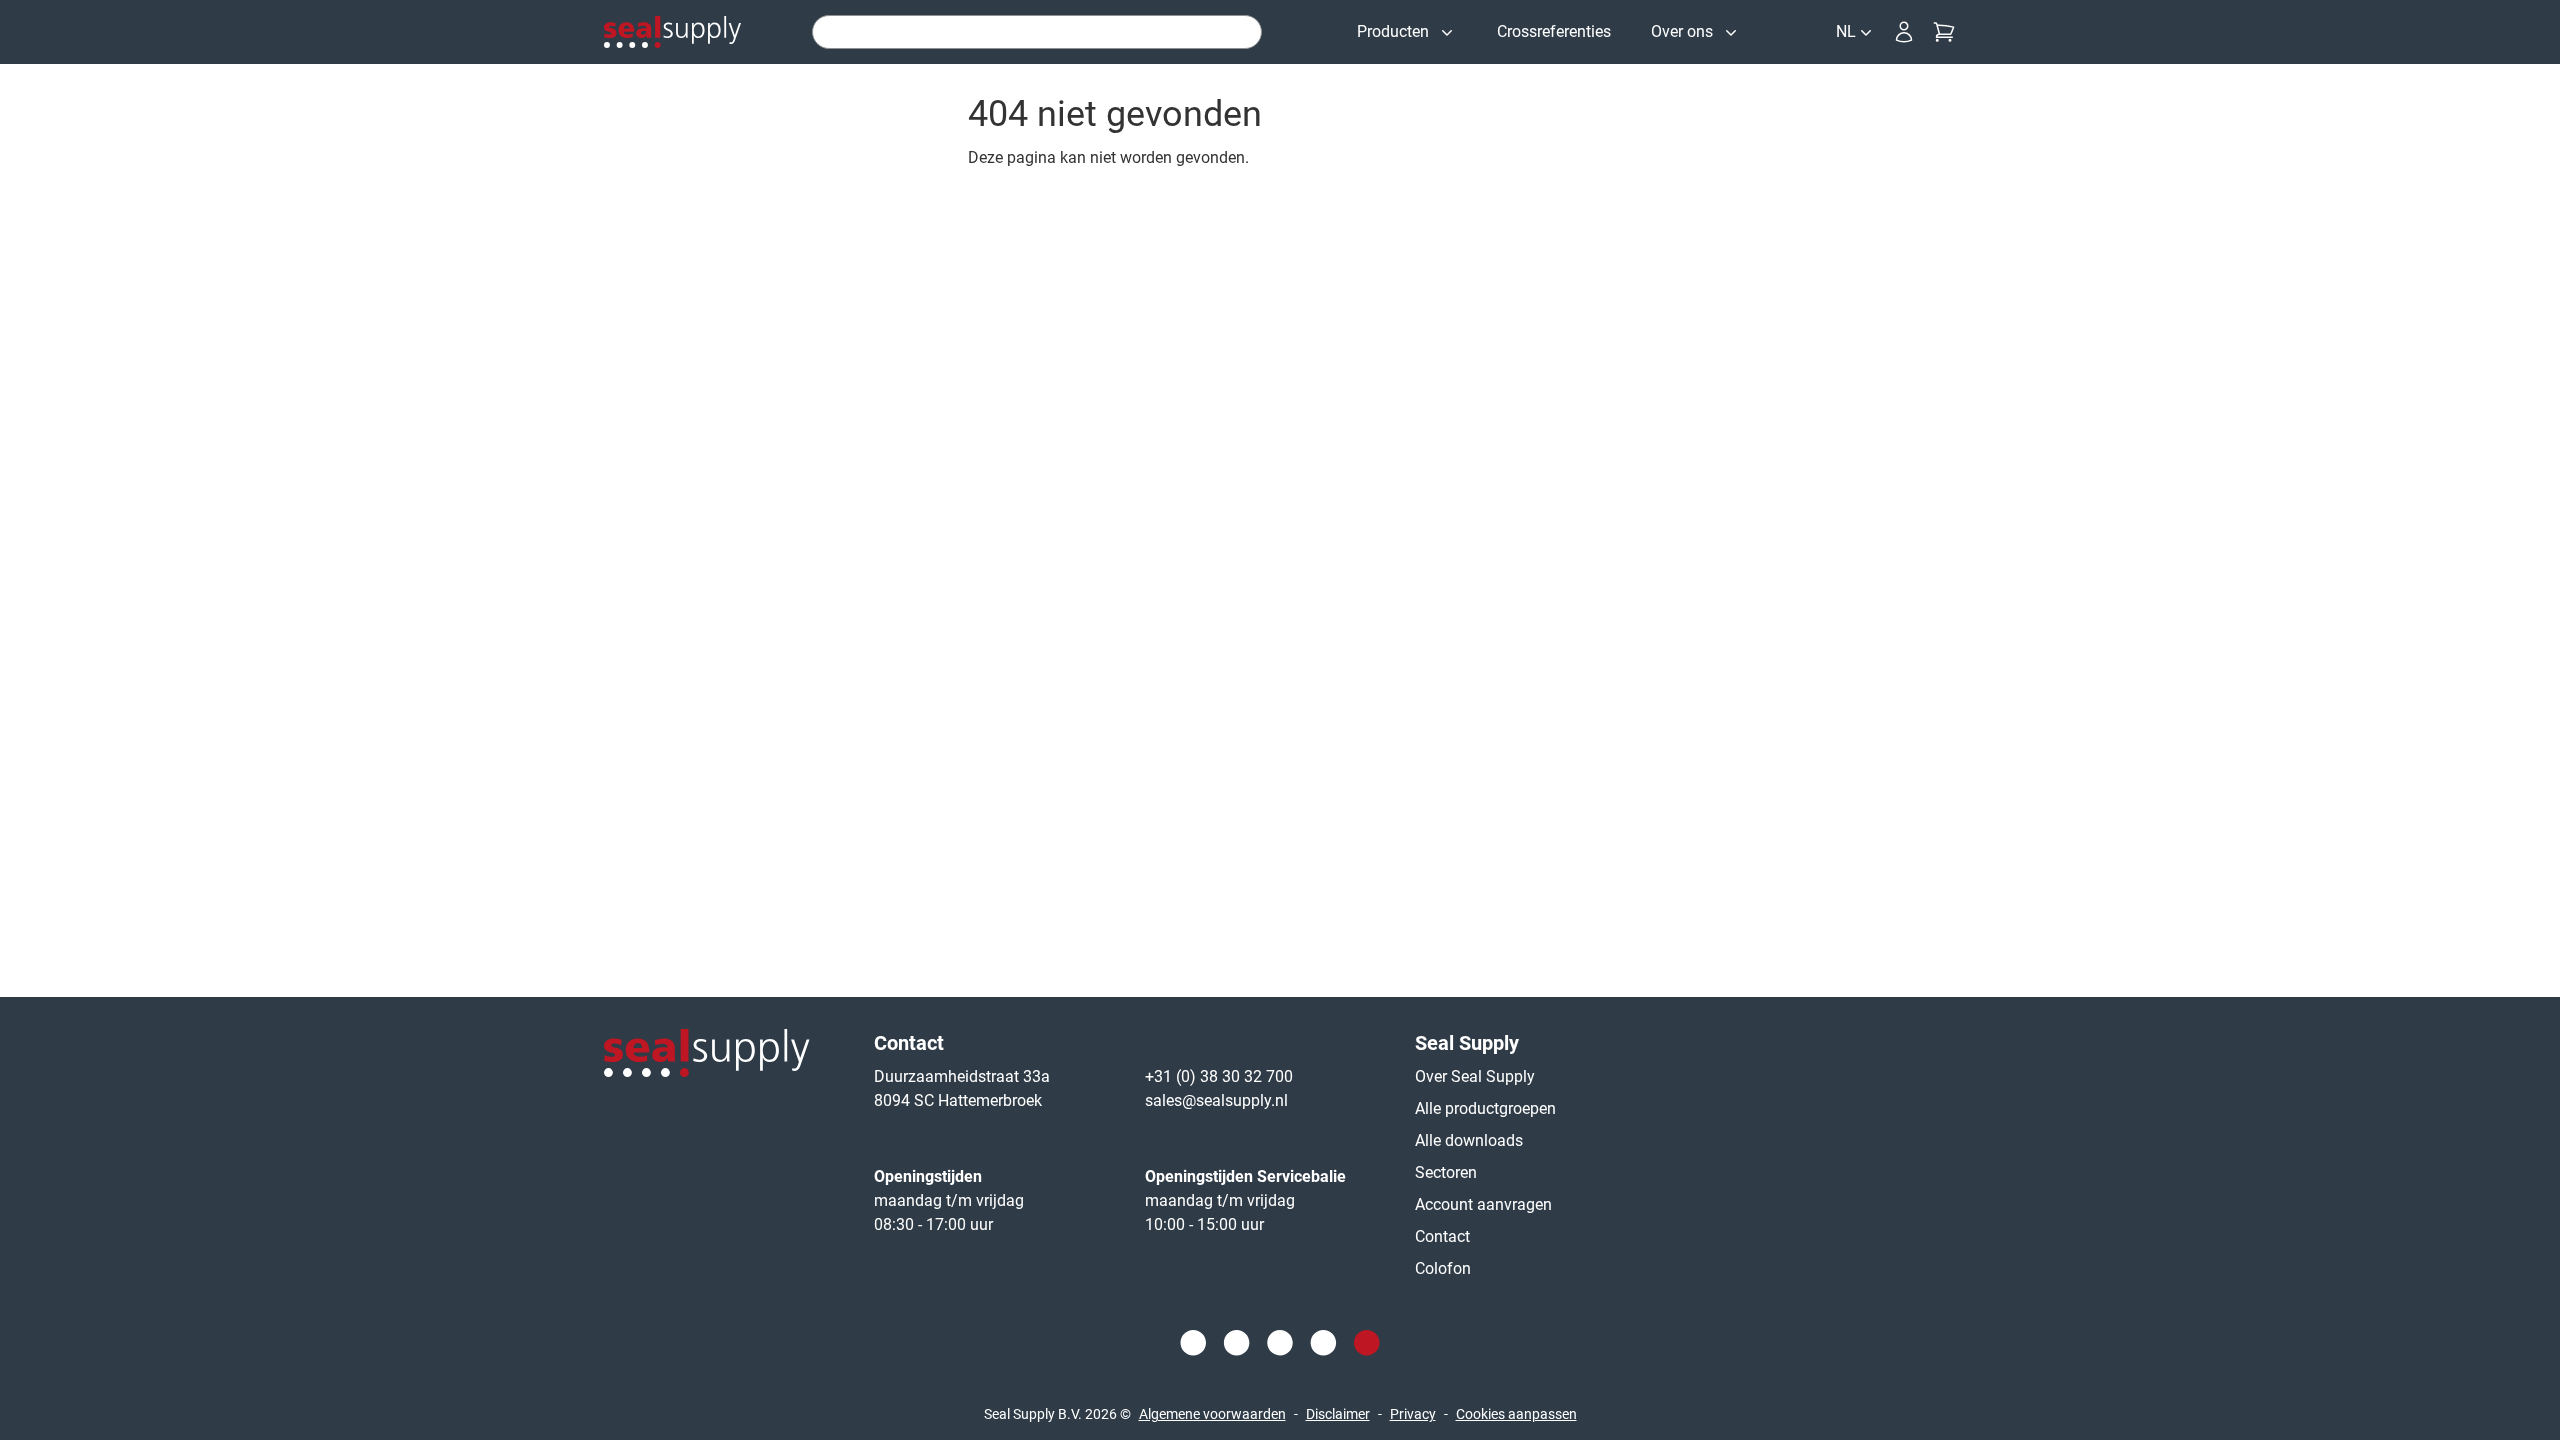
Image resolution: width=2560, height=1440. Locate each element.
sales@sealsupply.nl (1216, 1100)
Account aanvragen (1483, 1204)
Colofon (1443, 1268)
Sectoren (1446, 1172)
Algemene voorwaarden (1212, 1414)
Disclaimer (1338, 1414)
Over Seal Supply (1475, 1076)
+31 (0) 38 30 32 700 (1219, 1076)
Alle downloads (1469, 1140)
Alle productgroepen (1485, 1108)
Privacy (1413, 1414)
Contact (1442, 1236)
